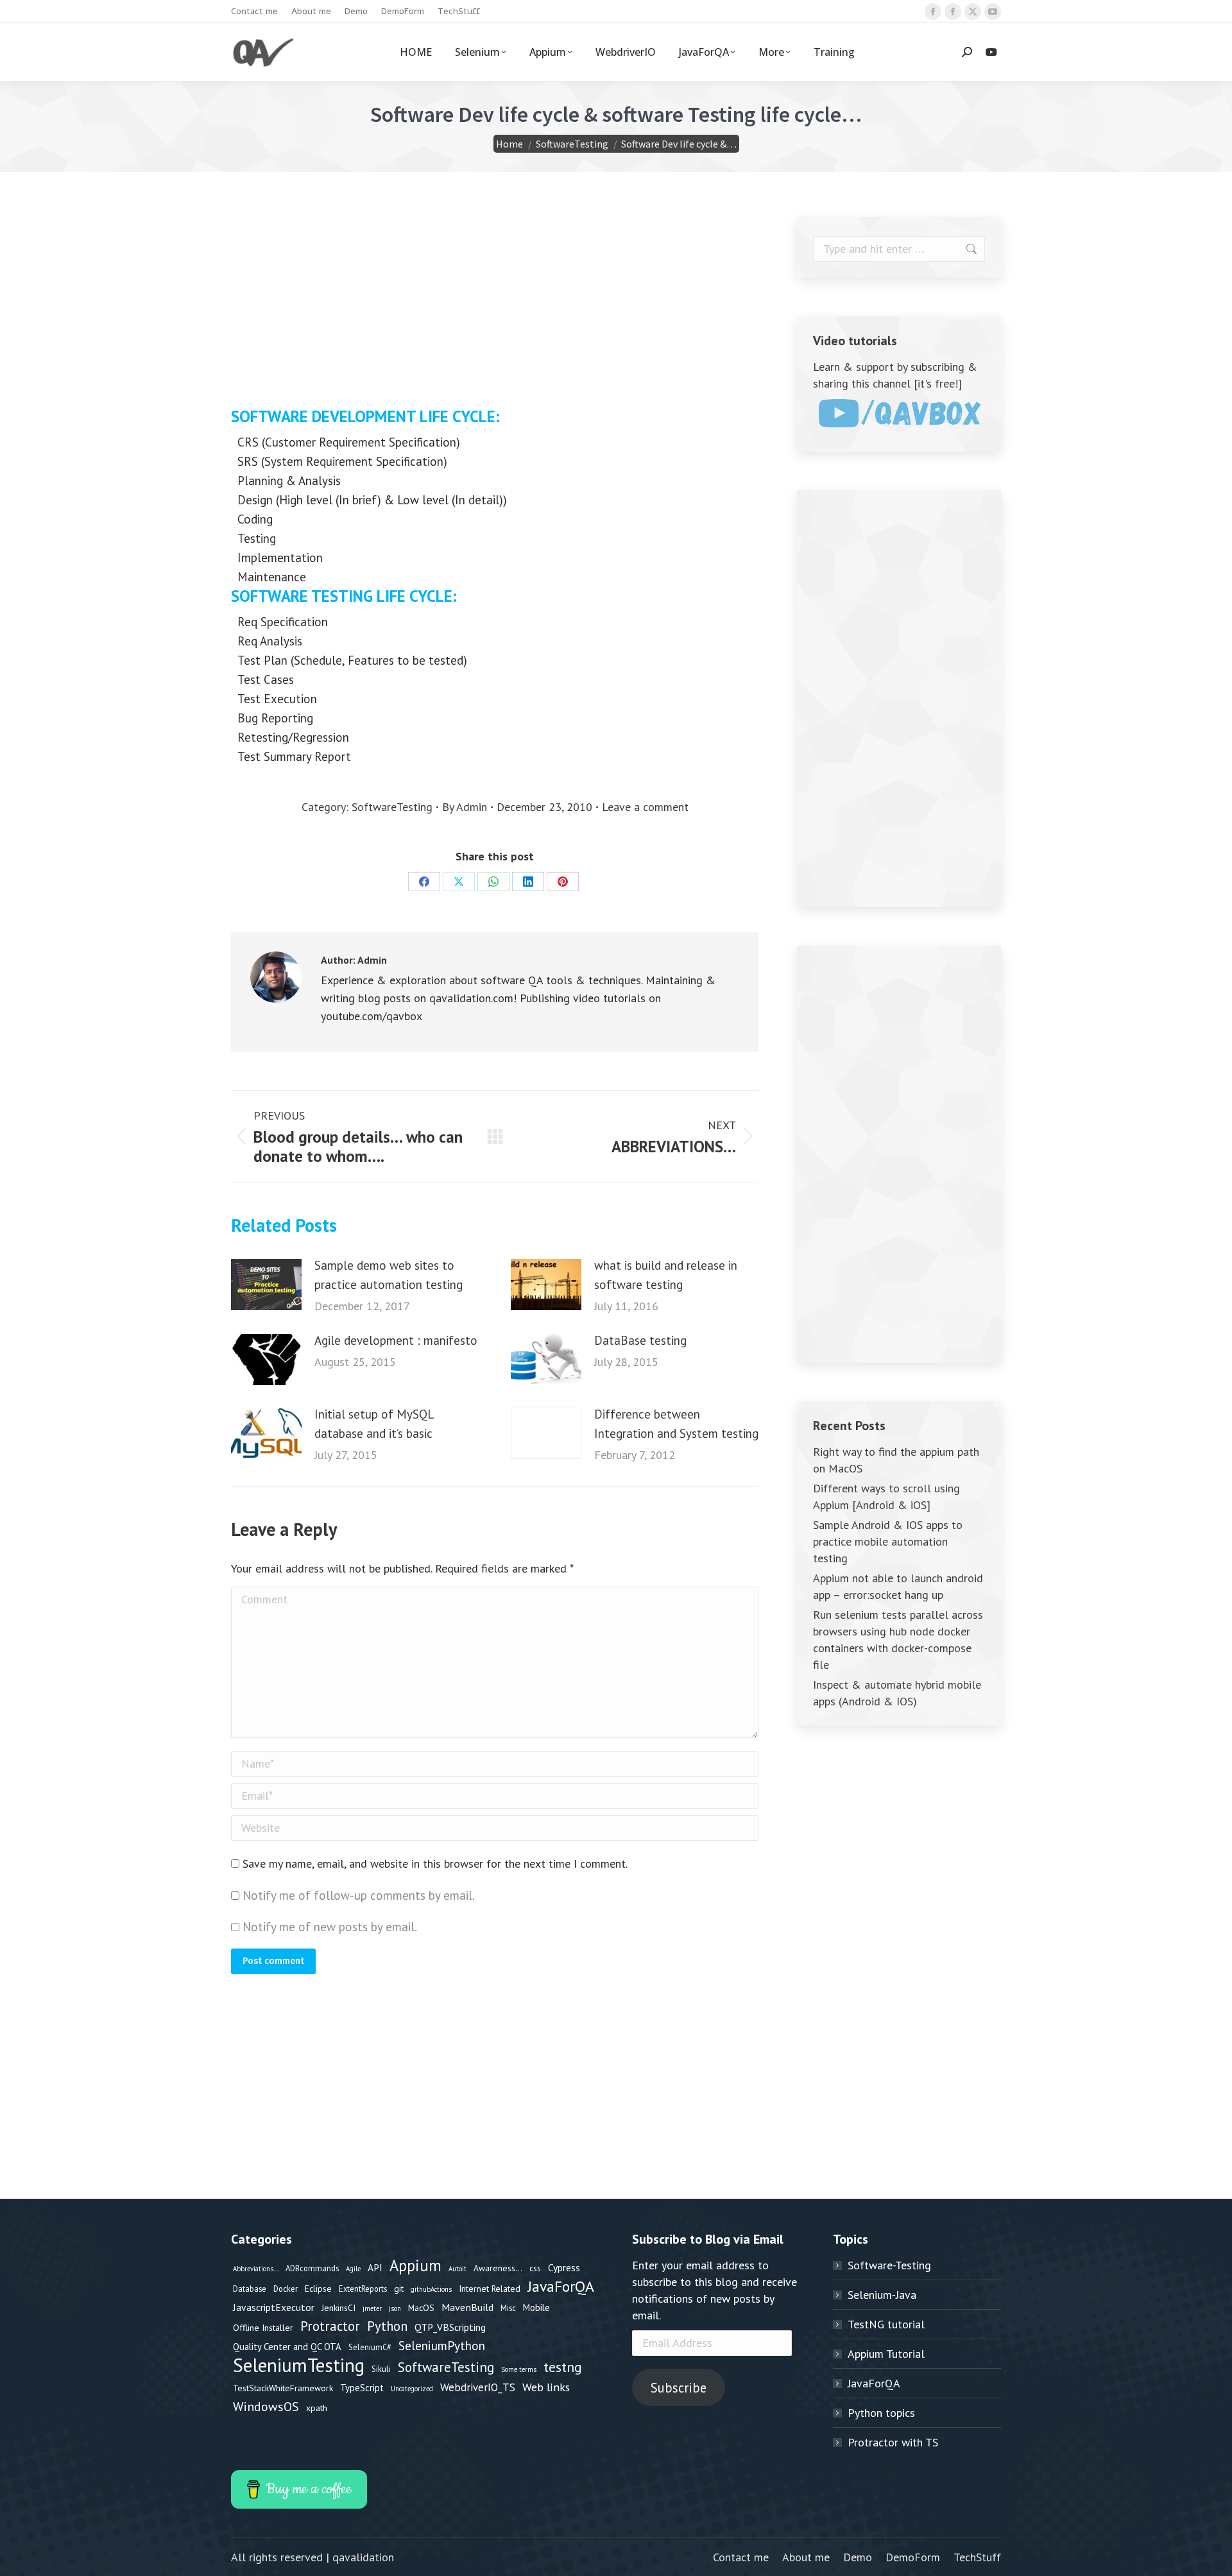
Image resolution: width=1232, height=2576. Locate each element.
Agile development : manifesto (396, 1340)
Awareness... (498, 2268)
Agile (353, 2269)
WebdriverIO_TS (478, 2387)
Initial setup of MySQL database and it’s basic (374, 1424)
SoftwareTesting (392, 807)
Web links (546, 2387)
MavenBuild (467, 2307)
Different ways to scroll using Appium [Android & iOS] (886, 1497)
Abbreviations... (256, 2269)
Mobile (536, 2307)
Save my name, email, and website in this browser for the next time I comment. (435, 1864)
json (395, 2308)
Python (387, 2326)
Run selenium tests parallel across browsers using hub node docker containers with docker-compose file (898, 1640)
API (375, 2267)
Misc (508, 2308)
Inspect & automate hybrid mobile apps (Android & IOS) (897, 1693)
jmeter (372, 2308)
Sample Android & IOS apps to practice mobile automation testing (888, 1541)
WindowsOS (266, 2406)
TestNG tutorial (886, 2324)
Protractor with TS (893, 2442)
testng (563, 2367)
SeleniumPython (442, 2345)
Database (250, 2289)
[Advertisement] (495, 307)
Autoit (458, 2269)
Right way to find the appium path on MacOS (896, 1460)
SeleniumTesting (299, 2365)
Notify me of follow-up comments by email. (359, 1895)
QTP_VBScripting (450, 2327)
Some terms (519, 2369)
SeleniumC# (370, 2347)
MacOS (421, 2308)
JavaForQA (561, 2287)
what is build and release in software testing (666, 1275)
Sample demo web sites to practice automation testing (389, 1275)
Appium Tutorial (886, 2354)
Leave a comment (645, 807)
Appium (415, 2265)
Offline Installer (263, 2328)
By (465, 807)
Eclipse (318, 2289)
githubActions (431, 2289)
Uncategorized (412, 2389)
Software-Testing (889, 2265)
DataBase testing (640, 1340)
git (399, 2289)
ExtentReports (363, 2289)
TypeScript (362, 2388)
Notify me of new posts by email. (330, 1927)
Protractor (330, 2326)
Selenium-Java (882, 2295)
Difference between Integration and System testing (676, 1424)
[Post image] (266, 1284)
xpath (317, 2408)
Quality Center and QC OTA (287, 2347)
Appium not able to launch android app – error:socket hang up (898, 1586)
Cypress (564, 2267)
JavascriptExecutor (274, 2307)
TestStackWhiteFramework (283, 2388)
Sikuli (381, 2369)
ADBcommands (312, 2268)
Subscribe (679, 2388)
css (535, 2268)
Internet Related (490, 2289)
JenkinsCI (338, 2308)
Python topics (881, 2413)
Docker (286, 2289)
